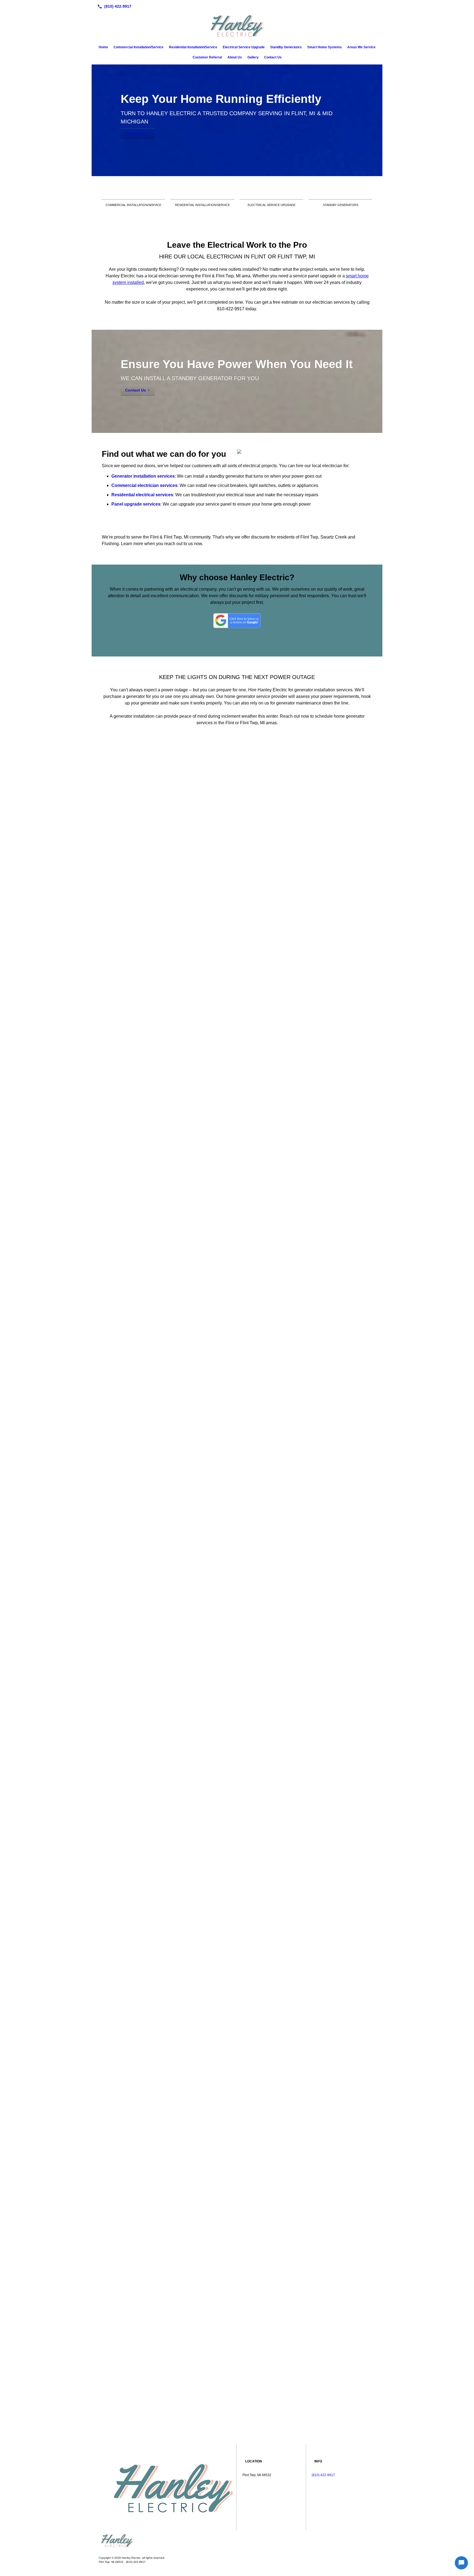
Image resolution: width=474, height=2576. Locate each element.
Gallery (253, 57)
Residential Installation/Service (193, 47)
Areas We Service (361, 47)
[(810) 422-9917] (113, 6)
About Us (235, 57)
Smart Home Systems (325, 47)
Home (103, 47)
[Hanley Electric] (237, 2541)
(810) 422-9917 (323, 2475)
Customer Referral (207, 57)
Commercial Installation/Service (139, 47)
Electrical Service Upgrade (244, 47)
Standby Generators (286, 47)
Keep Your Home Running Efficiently (221, 99)
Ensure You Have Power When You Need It (237, 364)
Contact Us (273, 57)
